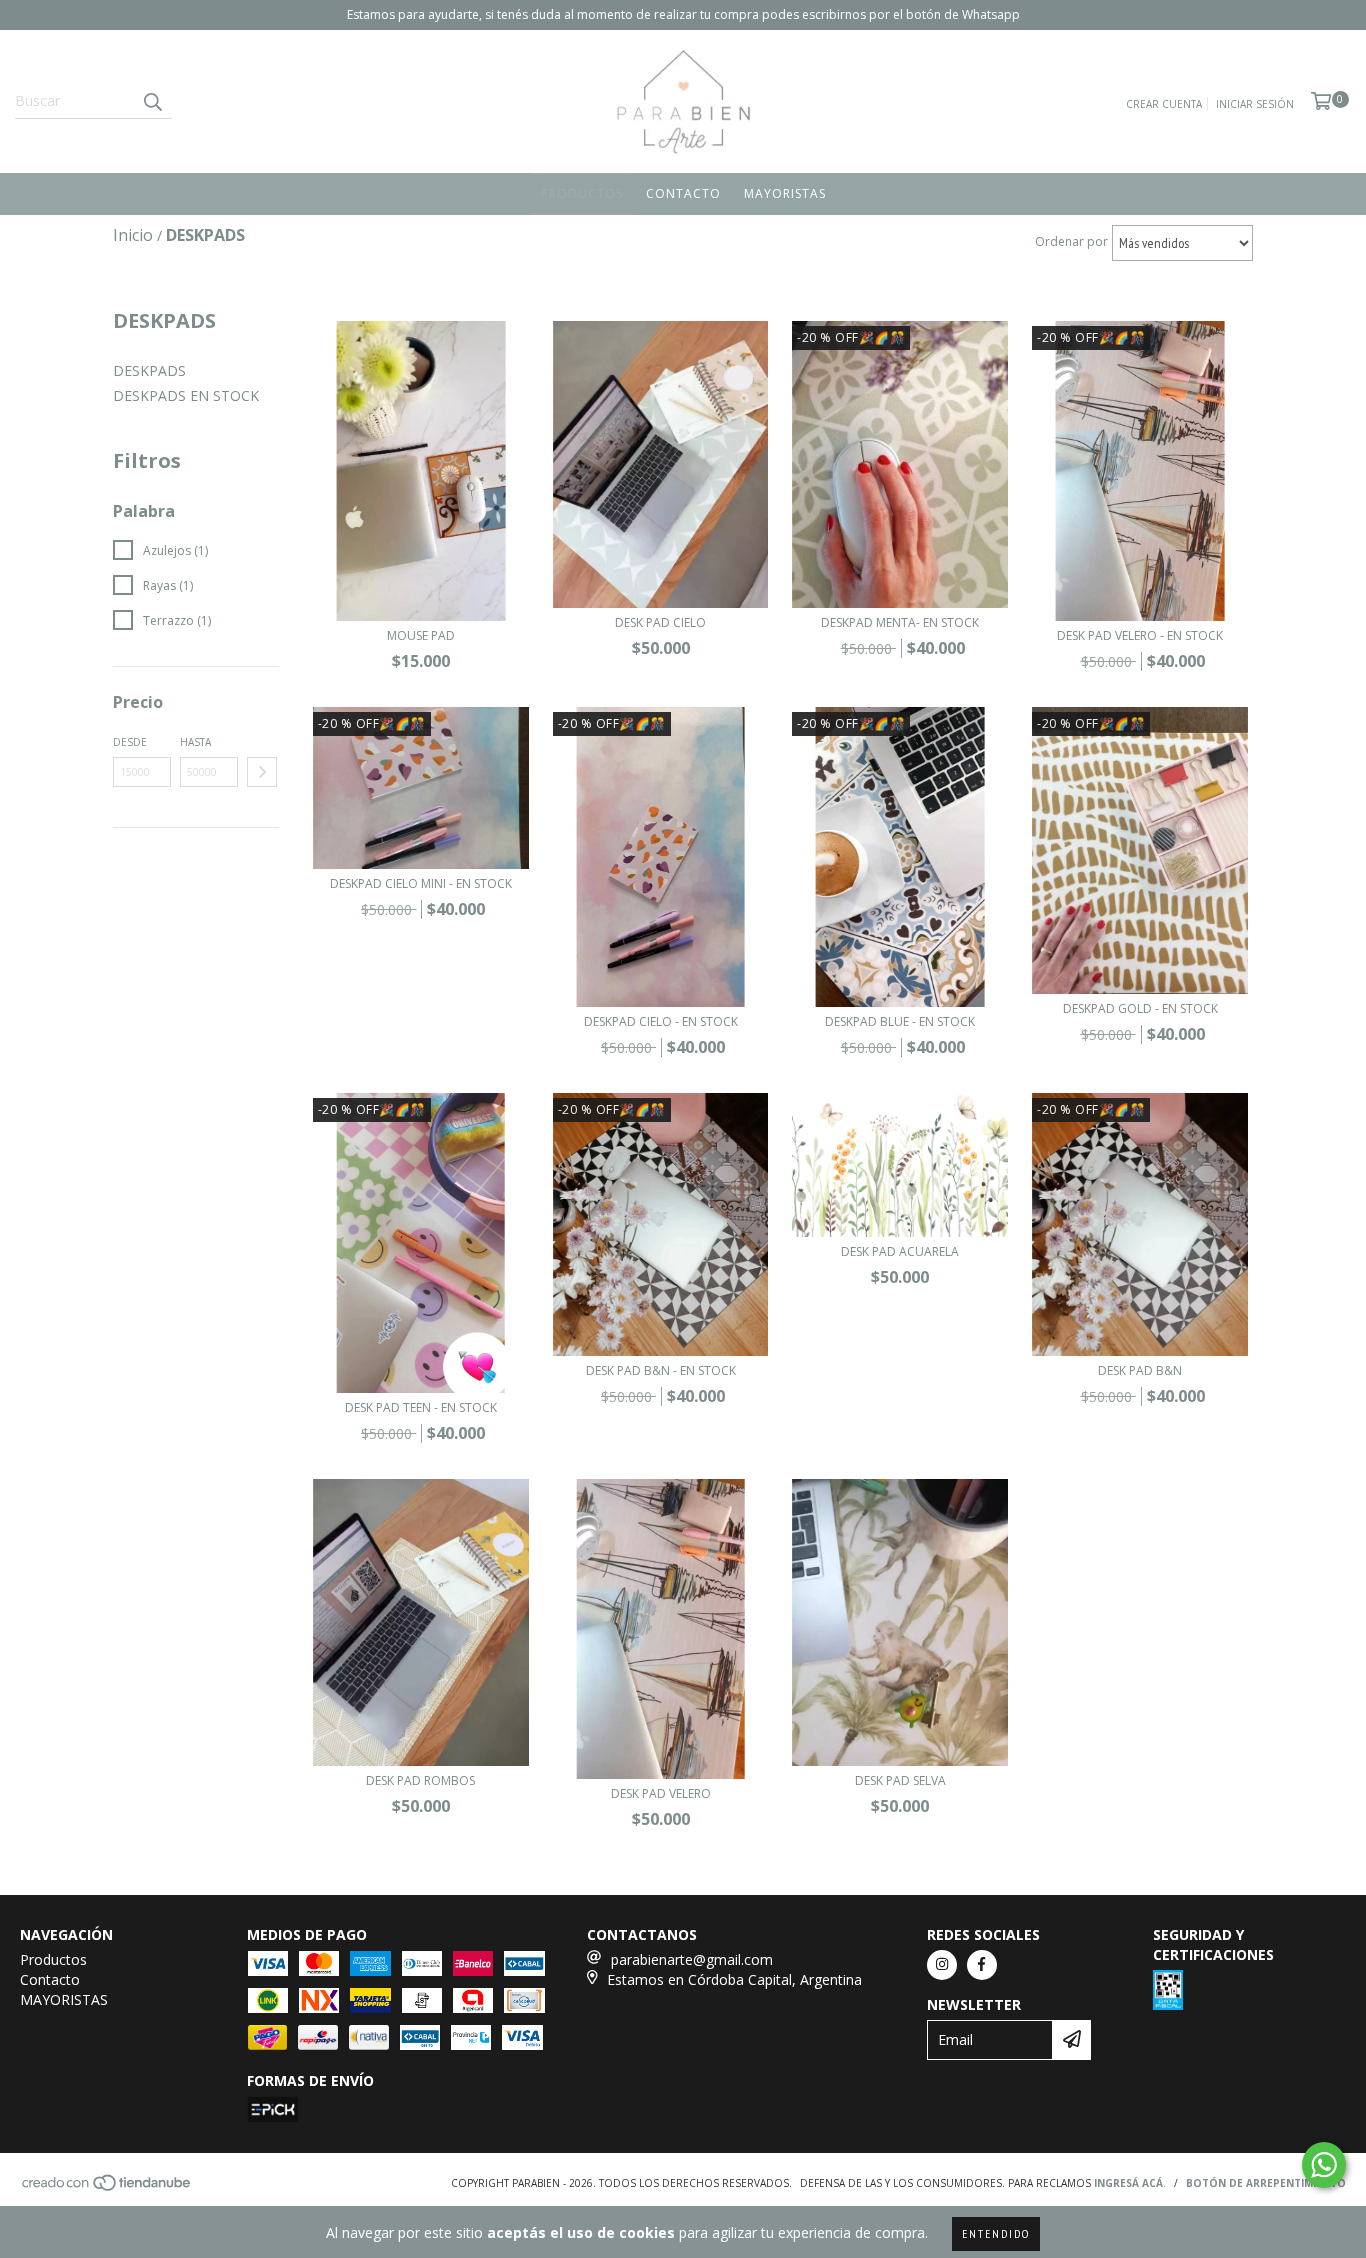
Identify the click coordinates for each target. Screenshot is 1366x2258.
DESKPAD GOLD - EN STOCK (1140, 1008)
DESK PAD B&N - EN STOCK (661, 1370)
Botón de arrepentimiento (1266, 2183)
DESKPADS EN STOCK (186, 395)
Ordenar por (1071, 241)
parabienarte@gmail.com (692, 1959)
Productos (582, 193)
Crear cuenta (1164, 104)
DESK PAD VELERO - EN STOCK (1140, 635)
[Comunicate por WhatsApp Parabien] (1324, 2165)
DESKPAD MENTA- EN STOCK (900, 622)
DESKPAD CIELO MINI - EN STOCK (421, 883)
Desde (130, 742)
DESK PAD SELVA (900, 1780)
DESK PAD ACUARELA (900, 1251)
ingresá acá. (1130, 2183)
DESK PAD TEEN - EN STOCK (421, 1407)
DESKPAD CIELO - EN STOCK (661, 1021)
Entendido (996, 2233)
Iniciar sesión (1255, 104)
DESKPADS (149, 370)
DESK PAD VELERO (661, 1793)
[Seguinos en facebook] (982, 1965)
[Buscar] (152, 101)
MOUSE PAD (421, 635)
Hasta (195, 742)
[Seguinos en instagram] (942, 1965)
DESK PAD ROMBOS (420, 1780)
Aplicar (262, 772)
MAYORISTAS (785, 193)
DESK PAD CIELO (660, 622)
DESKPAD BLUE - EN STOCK (900, 1021)
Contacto (683, 193)
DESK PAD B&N (1140, 1370)
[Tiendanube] (107, 2188)
